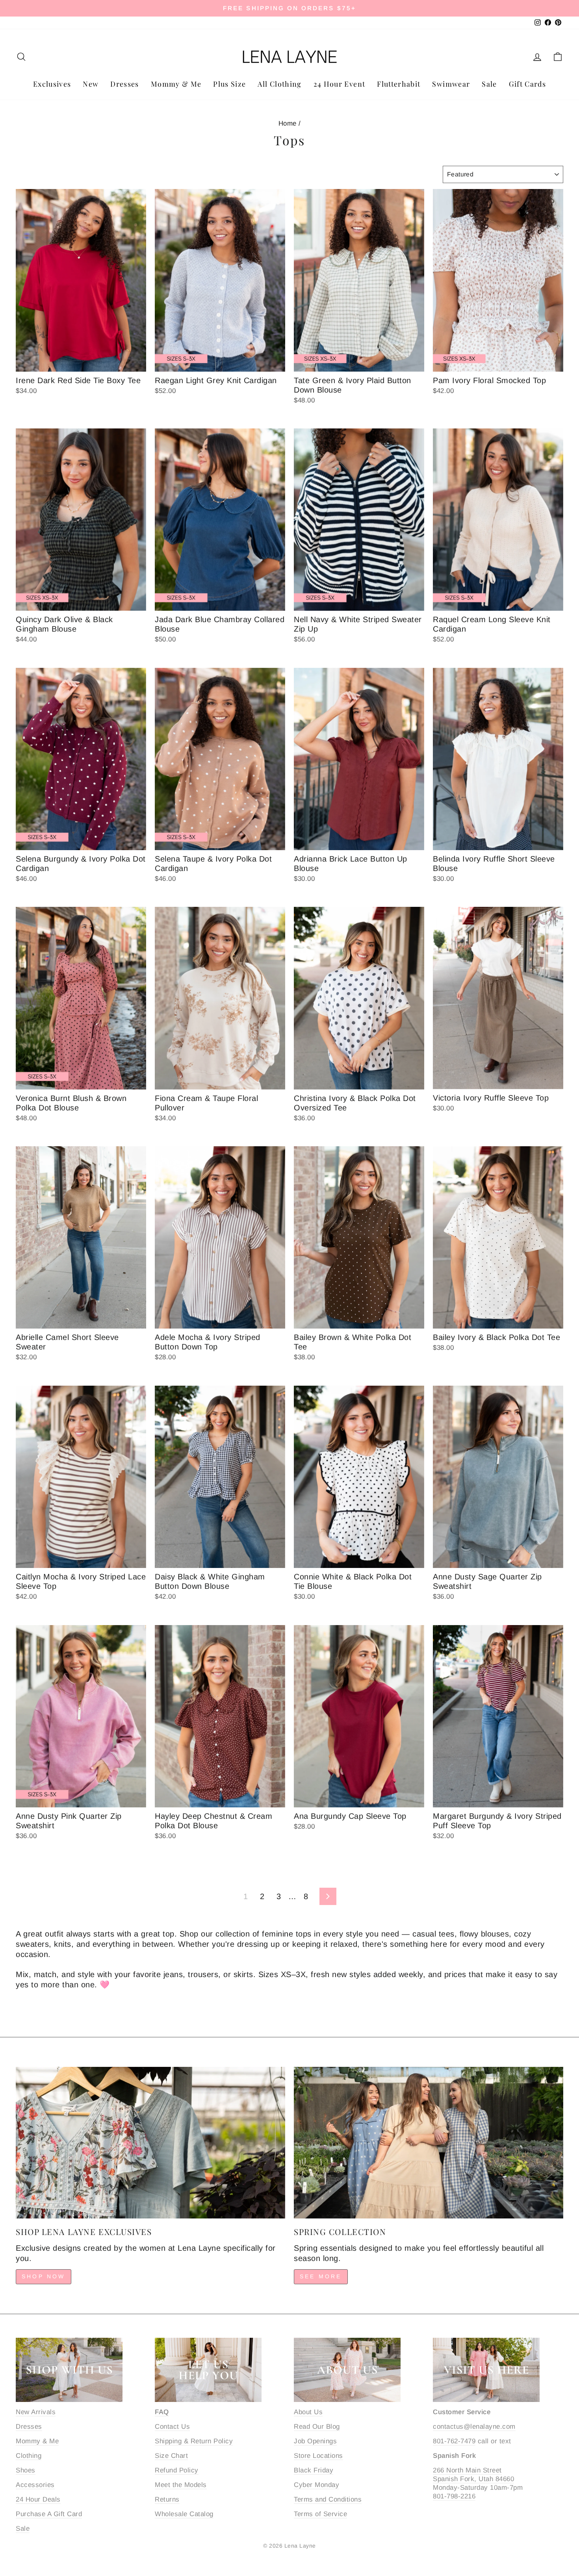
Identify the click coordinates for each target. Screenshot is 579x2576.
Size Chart (171, 2456)
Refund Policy (177, 2470)
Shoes (26, 2470)
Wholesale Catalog (184, 2514)
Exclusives (52, 84)
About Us (308, 2412)
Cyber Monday (316, 2485)
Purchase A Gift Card (49, 2514)
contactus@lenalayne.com (474, 2427)
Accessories (35, 2485)
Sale (489, 84)
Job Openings (315, 2441)
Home (288, 123)
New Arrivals (36, 2412)
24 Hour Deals (38, 2499)
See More (321, 2276)
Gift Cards (528, 84)
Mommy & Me (176, 84)
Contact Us (172, 2427)
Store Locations (318, 2456)
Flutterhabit (399, 84)
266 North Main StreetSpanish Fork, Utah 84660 (473, 2475)
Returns (167, 2499)
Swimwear (451, 84)
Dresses (124, 84)
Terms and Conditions (328, 2499)
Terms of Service (320, 2514)
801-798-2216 (454, 2496)
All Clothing (279, 84)
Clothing (29, 2456)
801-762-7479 (454, 2441)
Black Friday (314, 2470)
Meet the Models (181, 2485)
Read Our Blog (317, 2427)
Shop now (44, 2276)
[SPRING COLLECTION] (429, 2143)
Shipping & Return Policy (194, 2441)
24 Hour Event (340, 84)
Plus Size (229, 84)
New (91, 84)
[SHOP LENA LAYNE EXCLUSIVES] (150, 2143)
